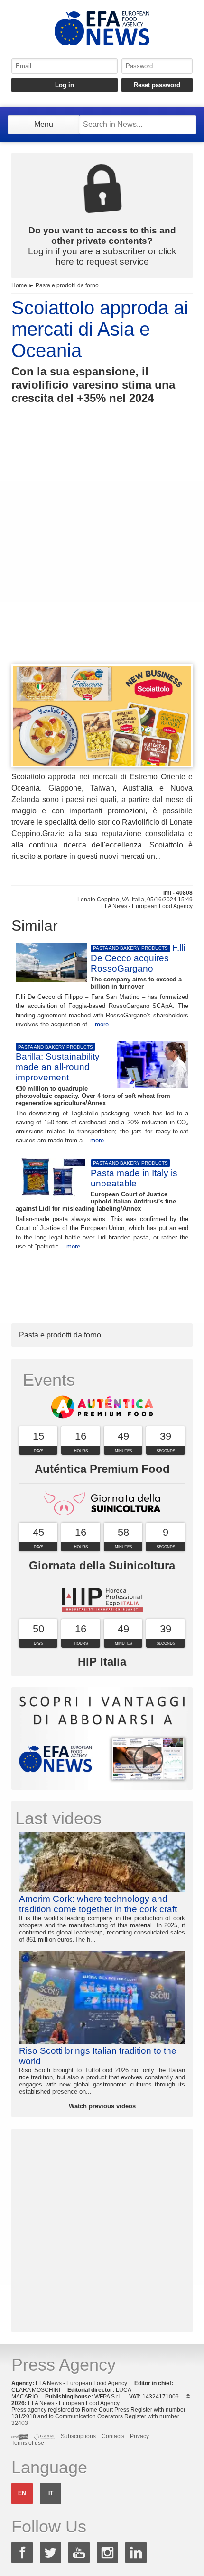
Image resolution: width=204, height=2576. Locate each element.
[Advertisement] (102, 552)
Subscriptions (78, 2436)
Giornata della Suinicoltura (102, 1565)
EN (22, 2493)
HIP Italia (102, 1662)
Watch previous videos (102, 2106)
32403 (20, 2423)
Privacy (139, 2436)
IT (51, 2493)
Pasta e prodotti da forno (67, 285)
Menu (44, 124)
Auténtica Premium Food (102, 1469)
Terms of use (28, 2443)
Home (19, 285)
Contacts (113, 2436)
